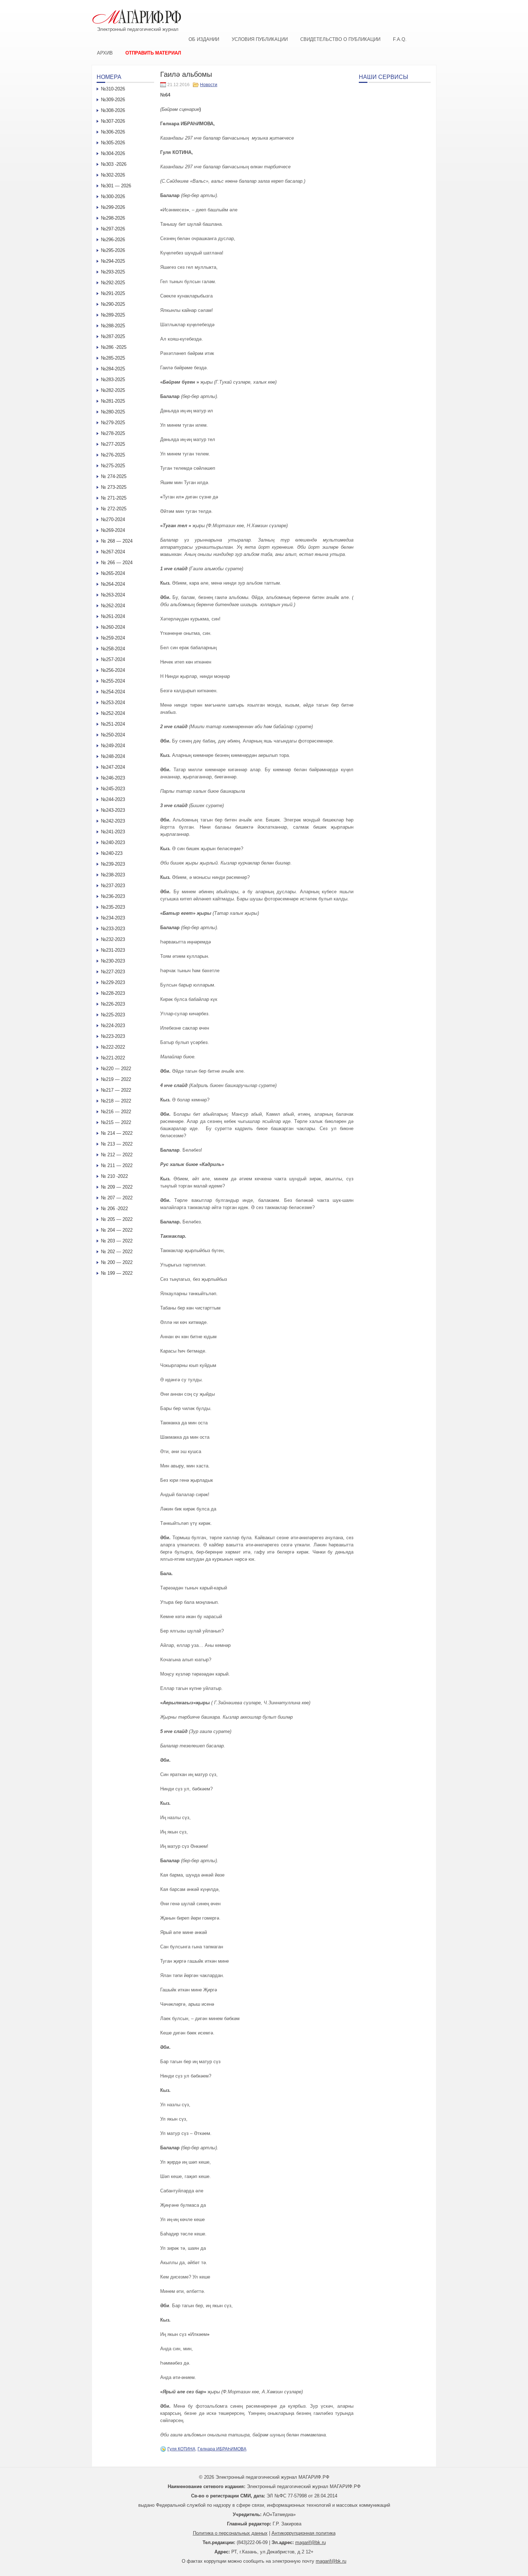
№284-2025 (113, 369)
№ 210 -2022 (114, 1176)
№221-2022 (113, 1058)
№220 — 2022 (116, 1069)
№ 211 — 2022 (117, 1165)
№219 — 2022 (116, 1079)
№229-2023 (113, 982)
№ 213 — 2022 (117, 1144)
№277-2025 (113, 444)
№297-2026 (113, 229)
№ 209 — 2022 (117, 1187)
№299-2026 (113, 207)
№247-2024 (113, 767)
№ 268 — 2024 (117, 541)
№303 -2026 (114, 164)
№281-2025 (113, 401)
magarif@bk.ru (311, 2542)
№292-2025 (113, 283)
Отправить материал (153, 53)
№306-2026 (113, 132)
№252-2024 (113, 713)
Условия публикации (260, 39)
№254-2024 (113, 692)
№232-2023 (113, 939)
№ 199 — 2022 (117, 1273)
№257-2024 (113, 659)
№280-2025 (113, 412)
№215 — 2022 (116, 1122)
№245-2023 (113, 789)
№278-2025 (113, 433)
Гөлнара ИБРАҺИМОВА (222, 2449)
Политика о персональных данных (230, 2533)
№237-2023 (113, 886)
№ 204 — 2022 (117, 1230)
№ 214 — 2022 (117, 1133)
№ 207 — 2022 (117, 1198)
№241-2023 (113, 832)
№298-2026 (113, 218)
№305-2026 (113, 143)
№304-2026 (113, 153)
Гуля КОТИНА (181, 2449)
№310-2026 (113, 89)
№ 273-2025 (114, 487)
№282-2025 (113, 390)
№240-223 (112, 853)
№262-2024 (113, 606)
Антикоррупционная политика (304, 2533)
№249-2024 (113, 746)
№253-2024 (113, 702)
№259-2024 (113, 638)
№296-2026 (113, 240)
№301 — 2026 (116, 186)
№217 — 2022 (116, 1090)
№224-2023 (113, 1025)
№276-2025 (113, 455)
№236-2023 (113, 896)
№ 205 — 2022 (117, 1219)
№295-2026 (113, 250)
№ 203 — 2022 (117, 1241)
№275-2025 (113, 466)
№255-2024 (113, 681)
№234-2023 (113, 918)
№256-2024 (113, 670)
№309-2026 (113, 100)
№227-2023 (113, 972)
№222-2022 (113, 1047)
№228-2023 (113, 993)
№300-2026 (113, 196)
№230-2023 (113, 961)
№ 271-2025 (114, 498)
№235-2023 (113, 907)
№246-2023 (113, 778)
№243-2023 (113, 810)
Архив (105, 53)
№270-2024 (113, 519)
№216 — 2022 (116, 1112)
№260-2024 (113, 627)
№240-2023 (113, 842)
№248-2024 (113, 756)
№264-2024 (113, 584)
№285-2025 (113, 358)
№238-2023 (113, 875)
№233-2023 (113, 929)
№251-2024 (113, 724)
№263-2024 (113, 595)
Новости (209, 85)
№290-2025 (113, 304)
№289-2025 (113, 315)
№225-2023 (113, 1015)
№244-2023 (113, 799)
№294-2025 (113, 261)
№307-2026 (113, 121)
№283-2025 (113, 380)
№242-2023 (113, 821)
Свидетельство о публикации (340, 39)
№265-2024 (113, 573)
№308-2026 (113, 110)
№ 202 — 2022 (117, 1252)
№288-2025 (113, 326)
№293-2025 (113, 272)
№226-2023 (113, 1004)
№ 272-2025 (114, 509)
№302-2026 (113, 175)
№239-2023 (113, 864)
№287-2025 (113, 336)
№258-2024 (113, 649)
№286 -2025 (114, 347)
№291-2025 (113, 293)
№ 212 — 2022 (117, 1155)
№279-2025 (113, 423)
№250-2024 (113, 735)
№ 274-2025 (114, 476)
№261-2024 (113, 616)
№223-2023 (113, 1036)
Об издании (204, 39)
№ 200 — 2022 (117, 1262)
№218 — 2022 (116, 1101)
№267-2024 (113, 552)
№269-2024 (113, 530)
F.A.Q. (400, 39)
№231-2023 (113, 950)
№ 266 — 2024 (117, 563)
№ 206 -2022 (114, 1209)
